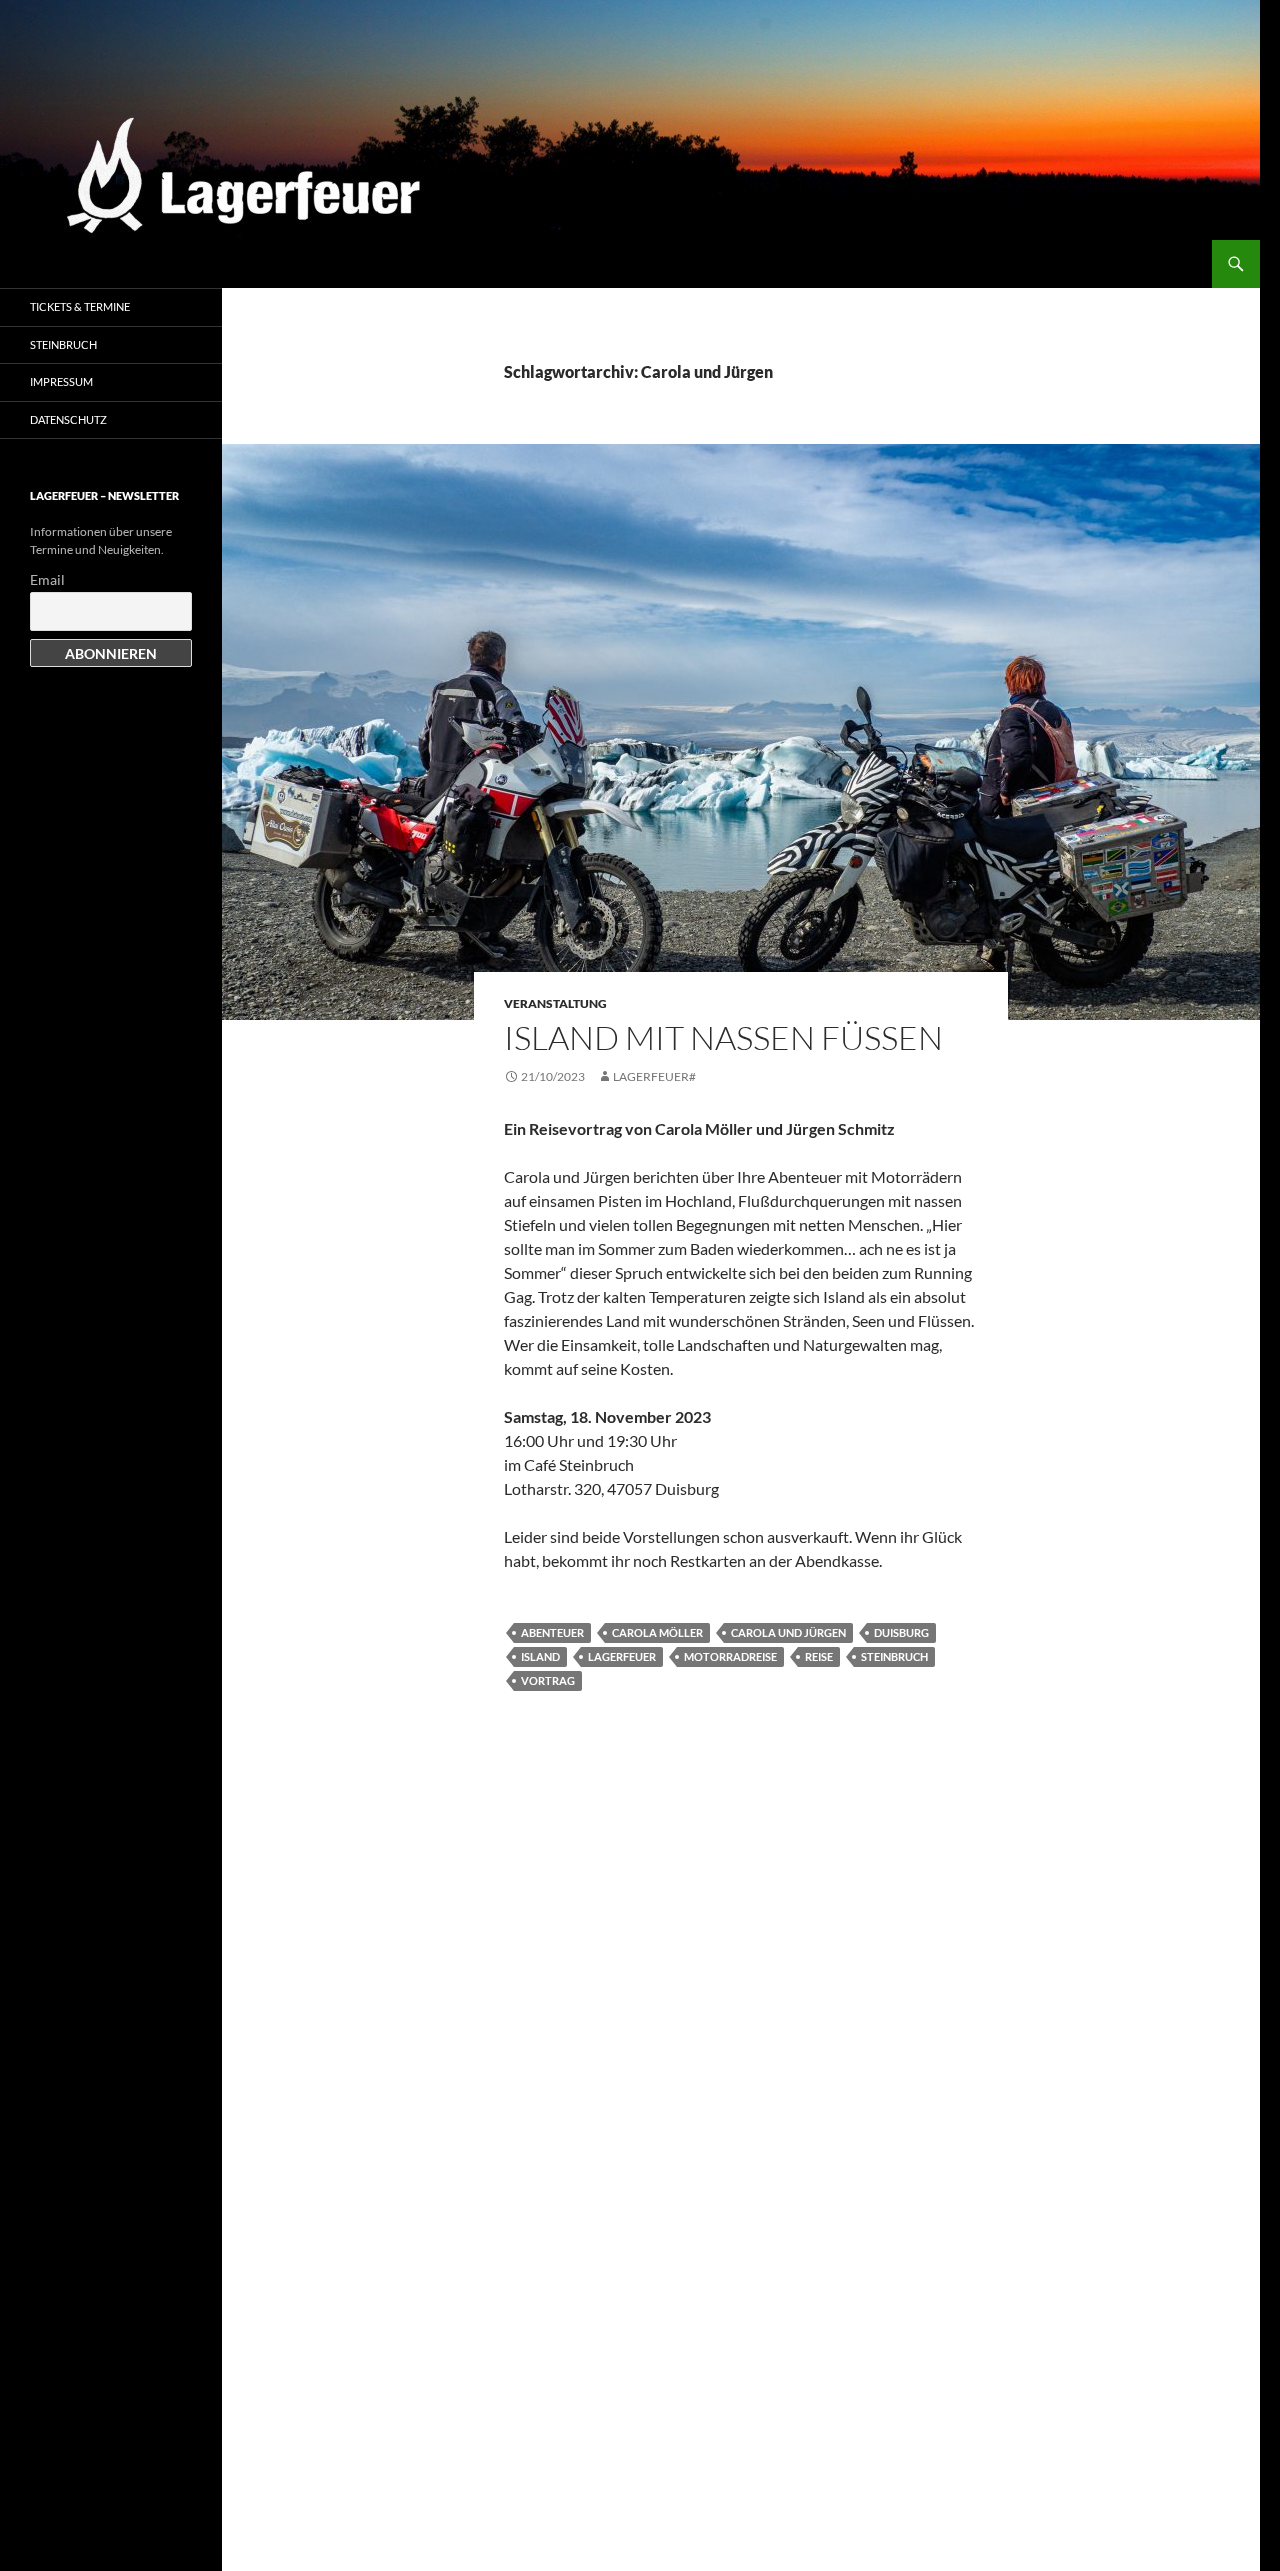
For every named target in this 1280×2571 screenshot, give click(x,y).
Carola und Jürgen (788, 1632)
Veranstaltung (555, 1003)
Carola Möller (657, 1632)
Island (540, 1656)
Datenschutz (68, 419)
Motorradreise (730, 1656)
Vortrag (548, 1680)
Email (47, 579)
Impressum (61, 381)
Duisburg (901, 1632)
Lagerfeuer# (654, 1076)
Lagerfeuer (622, 1656)
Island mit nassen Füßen (723, 1037)
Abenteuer (552, 1632)
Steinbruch (894, 1656)
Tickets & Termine (80, 306)
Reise (819, 1656)
